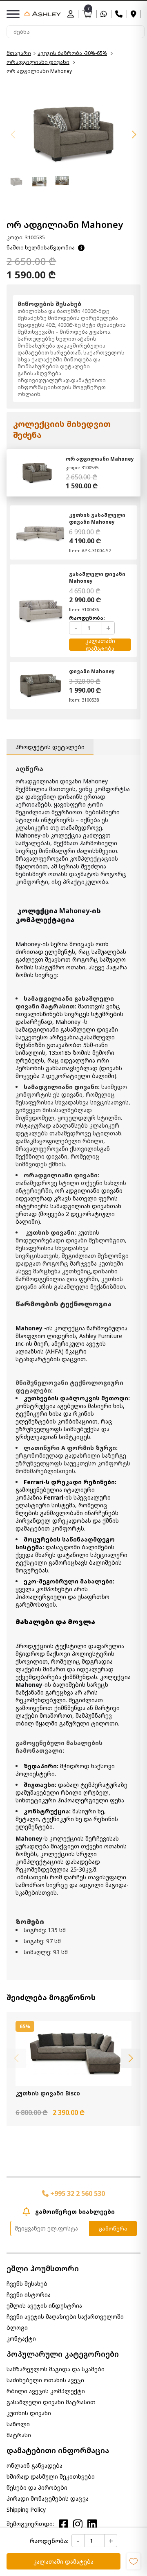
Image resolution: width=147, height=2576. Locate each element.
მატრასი (19, 2435)
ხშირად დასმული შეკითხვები (51, 2477)
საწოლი (18, 2424)
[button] (134, 135)
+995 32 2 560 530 (77, 2193)
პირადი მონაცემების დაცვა (48, 2498)
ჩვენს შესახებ (27, 2284)
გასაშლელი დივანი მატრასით (51, 2402)
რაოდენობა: (49, 2541)
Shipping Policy (26, 2509)
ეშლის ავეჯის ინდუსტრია (44, 2306)
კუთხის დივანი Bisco (48, 2093)
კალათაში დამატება (63, 2562)
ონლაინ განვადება (35, 2466)
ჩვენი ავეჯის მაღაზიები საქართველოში (65, 2317)
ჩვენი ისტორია (29, 2295)
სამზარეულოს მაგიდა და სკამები (56, 2369)
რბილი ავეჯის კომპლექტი (46, 2391)
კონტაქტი (21, 2339)
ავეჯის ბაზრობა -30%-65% (72, 53)
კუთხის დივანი (29, 2413)
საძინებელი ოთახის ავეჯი (45, 2380)
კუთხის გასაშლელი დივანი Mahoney (97, 518)
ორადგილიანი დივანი (38, 62)
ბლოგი (17, 2328)
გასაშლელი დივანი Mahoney (97, 577)
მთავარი (19, 53)
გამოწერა (113, 2228)
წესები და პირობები (37, 2487)
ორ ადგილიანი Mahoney (100, 459)
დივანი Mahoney (92, 671)
